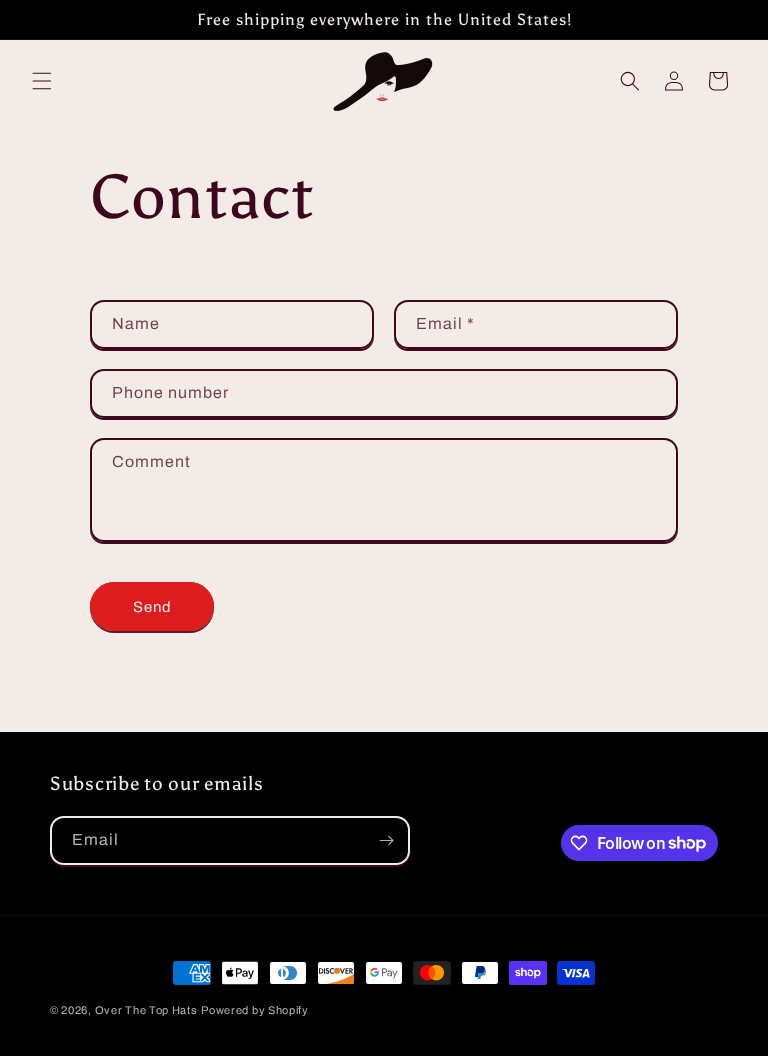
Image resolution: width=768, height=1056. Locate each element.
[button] (42, 81)
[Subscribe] (386, 840)
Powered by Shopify (255, 1010)
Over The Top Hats (146, 1010)
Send (152, 607)
